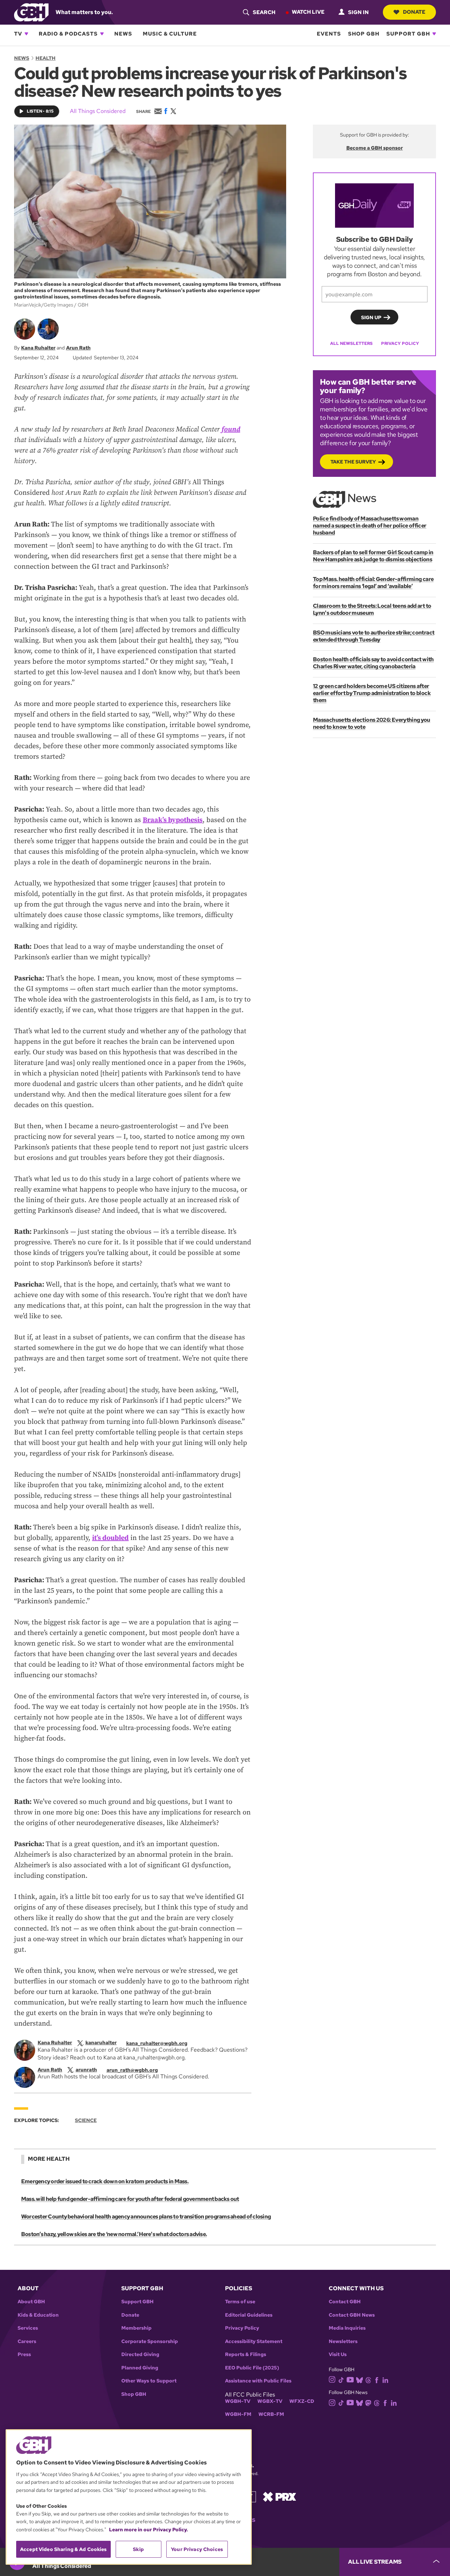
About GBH (31, 2302)
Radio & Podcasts (68, 34)
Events (329, 34)
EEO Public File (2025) (252, 2368)
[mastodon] (368, 2402)
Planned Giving (140, 2368)
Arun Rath (78, 348)
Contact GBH (345, 2302)
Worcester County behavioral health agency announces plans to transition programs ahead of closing (146, 2217)
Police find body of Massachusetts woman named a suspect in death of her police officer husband (370, 526)
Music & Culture (170, 34)
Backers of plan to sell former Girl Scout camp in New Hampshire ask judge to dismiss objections (373, 556)
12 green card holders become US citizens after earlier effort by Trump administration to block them (372, 693)
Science (86, 2120)
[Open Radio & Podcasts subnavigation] (102, 34)
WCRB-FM (271, 2414)
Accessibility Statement (254, 2341)
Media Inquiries (347, 2328)
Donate (414, 12)
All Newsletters (351, 343)
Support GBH (408, 34)
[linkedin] (385, 2379)
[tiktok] (341, 2379)
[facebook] (377, 2379)
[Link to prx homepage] (279, 2496)
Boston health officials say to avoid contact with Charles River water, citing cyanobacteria (373, 663)
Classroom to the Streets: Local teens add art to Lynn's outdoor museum (372, 609)
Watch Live (308, 12)
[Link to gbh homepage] (31, 12)
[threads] (368, 2379)
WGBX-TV (270, 2401)
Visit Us (338, 2354)
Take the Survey (353, 462)
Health (46, 58)
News (123, 34)
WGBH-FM (238, 2414)
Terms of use (240, 2302)
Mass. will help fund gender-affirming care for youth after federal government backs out (130, 2199)
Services (28, 2328)
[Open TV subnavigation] (26, 34)
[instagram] (332, 2379)
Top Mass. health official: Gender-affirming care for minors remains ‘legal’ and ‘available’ (373, 583)
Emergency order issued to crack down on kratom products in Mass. (105, 2181)
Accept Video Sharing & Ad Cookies (63, 2549)
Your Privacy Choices (197, 2549)
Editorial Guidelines (249, 2315)
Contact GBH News (352, 2315)
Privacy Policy (400, 343)
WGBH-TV (238, 2401)
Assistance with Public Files (258, 2381)
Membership (136, 2328)
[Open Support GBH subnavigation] (434, 34)
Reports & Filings (246, 2354)
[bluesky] (359, 2379)
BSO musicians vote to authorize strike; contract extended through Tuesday (374, 636)
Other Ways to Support (149, 2381)
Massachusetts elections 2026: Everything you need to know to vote (372, 723)
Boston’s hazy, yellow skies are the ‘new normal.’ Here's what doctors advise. (114, 2234)
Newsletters (343, 2341)
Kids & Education (38, 2315)
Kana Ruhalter (38, 348)
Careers (27, 2341)
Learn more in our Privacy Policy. (149, 2530)
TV (18, 34)
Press (24, 2354)
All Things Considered (98, 111)
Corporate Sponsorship (150, 2341)
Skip (138, 2549)
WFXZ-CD (302, 2401)
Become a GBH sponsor (375, 148)
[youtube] (350, 2379)
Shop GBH (364, 34)
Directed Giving (140, 2354)
